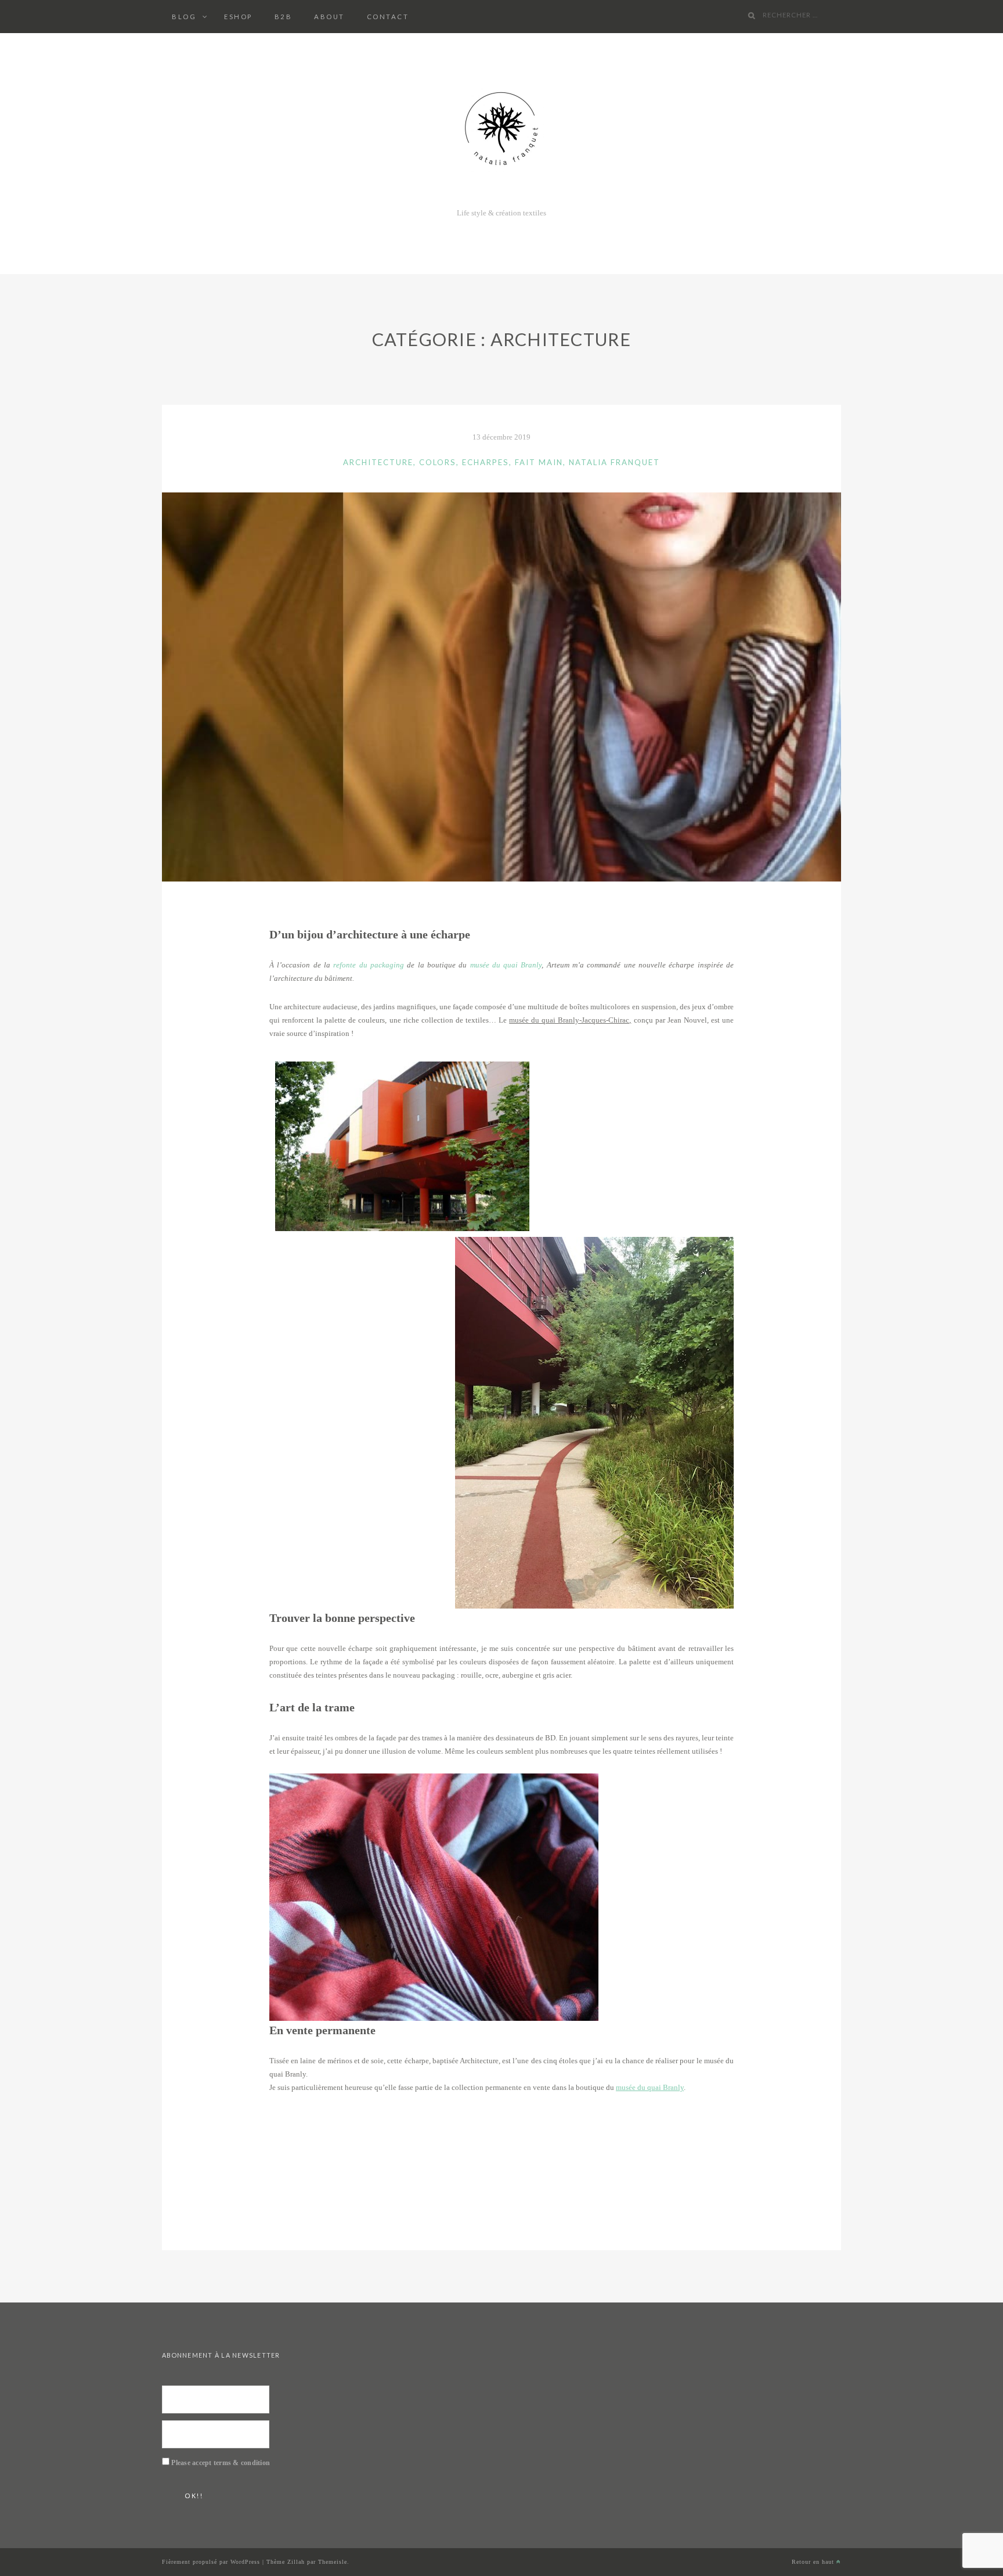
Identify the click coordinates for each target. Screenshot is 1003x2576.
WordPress (245, 2562)
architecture (378, 462)
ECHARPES (486, 462)
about (329, 17)
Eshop (238, 17)
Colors (438, 462)
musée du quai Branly (506, 965)
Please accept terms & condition (221, 2463)
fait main (539, 462)
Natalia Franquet (614, 462)
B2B (284, 17)
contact (388, 17)
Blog (184, 17)
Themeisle (333, 2562)
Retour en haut (814, 2562)
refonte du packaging (369, 965)
